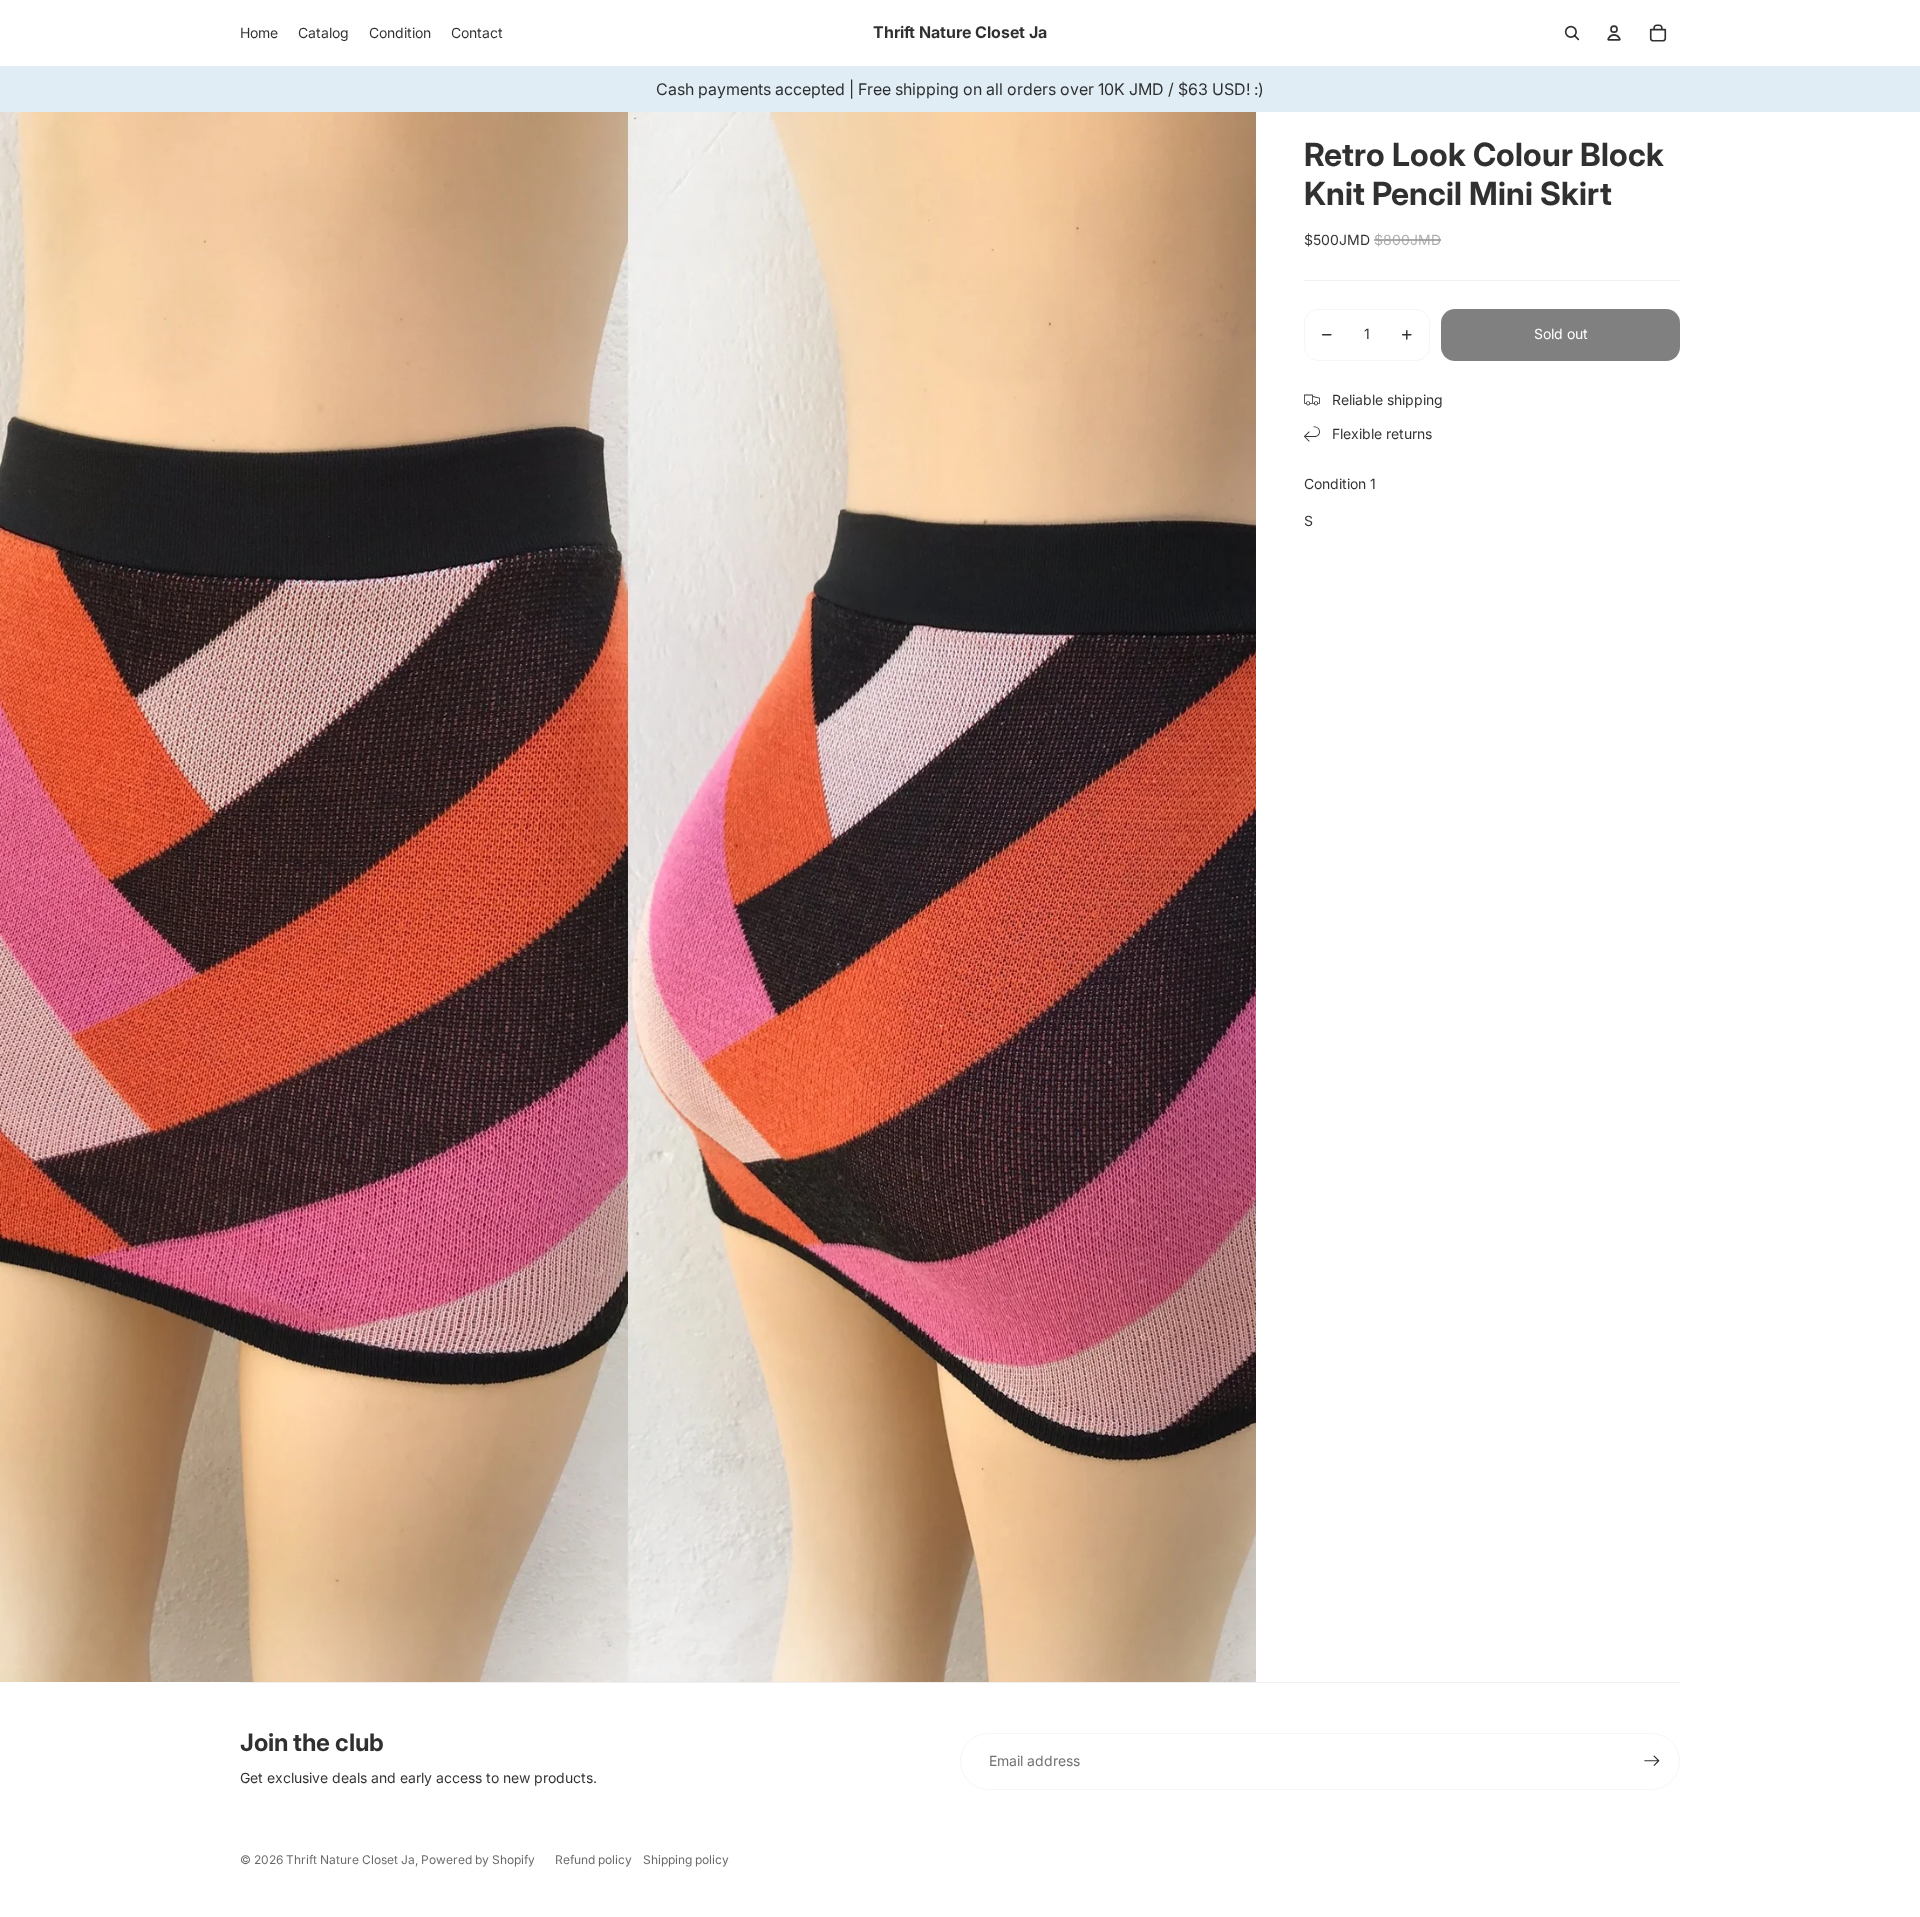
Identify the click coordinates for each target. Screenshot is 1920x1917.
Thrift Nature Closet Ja (350, 1859)
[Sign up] (1652, 1761)
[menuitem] (259, 33)
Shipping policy (686, 1859)
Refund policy (593, 1859)
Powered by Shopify (478, 1859)
